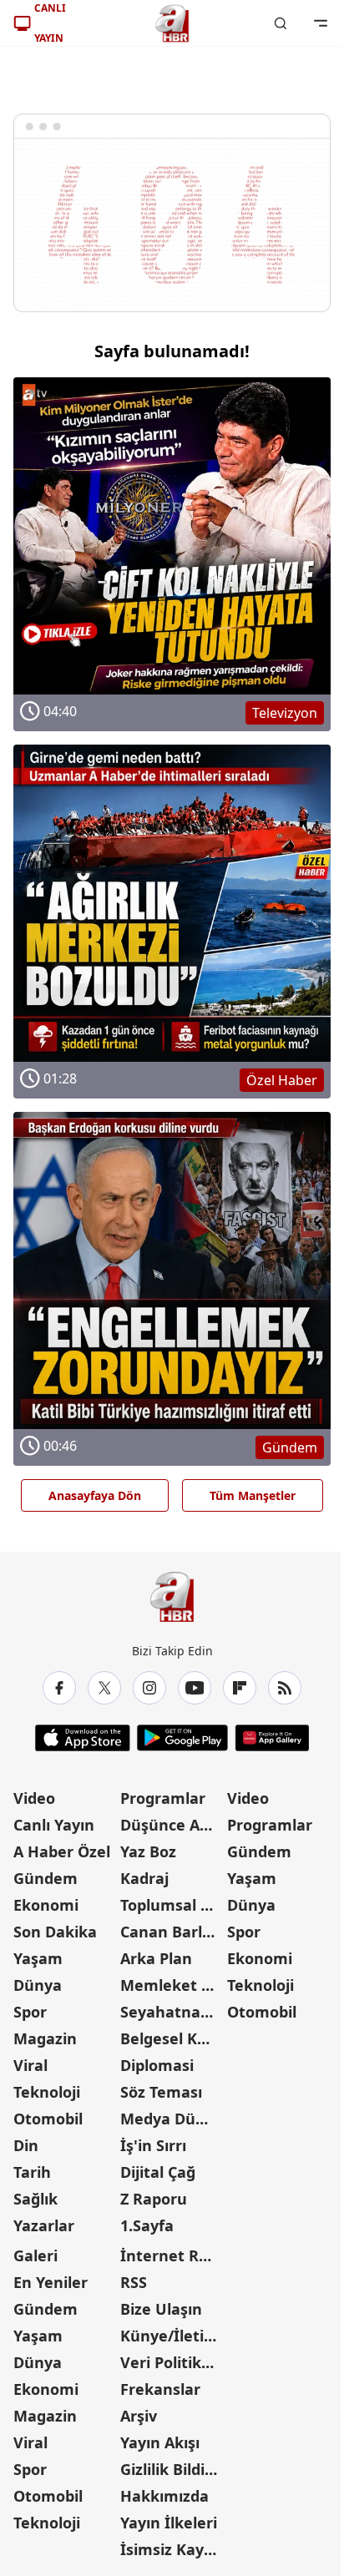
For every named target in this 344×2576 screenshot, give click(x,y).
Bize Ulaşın (161, 2309)
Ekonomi (46, 1905)
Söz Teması (161, 2092)
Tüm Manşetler (253, 1495)
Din (26, 2145)
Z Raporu (154, 2199)
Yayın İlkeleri (169, 2523)
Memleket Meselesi (172, 1985)
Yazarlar (44, 2225)
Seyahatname (172, 2012)
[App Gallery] (272, 1738)
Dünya (38, 1985)
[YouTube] (195, 1688)
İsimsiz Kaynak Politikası (172, 2549)
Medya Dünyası (172, 2119)
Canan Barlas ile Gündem (172, 1932)
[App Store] (83, 1738)
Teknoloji (47, 2092)
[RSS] (285, 1688)
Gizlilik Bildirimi (172, 2469)
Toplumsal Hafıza (172, 1905)
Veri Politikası (171, 2362)
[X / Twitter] (104, 1688)
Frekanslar (160, 2389)
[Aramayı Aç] (281, 23)
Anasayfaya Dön (95, 1495)
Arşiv (139, 2416)
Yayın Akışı (160, 2442)
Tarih (32, 2172)
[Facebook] (59, 1688)
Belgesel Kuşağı (172, 2038)
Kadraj (144, 1878)
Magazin (45, 2038)
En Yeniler (51, 2282)
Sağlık (35, 2199)
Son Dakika (55, 1932)
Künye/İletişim (172, 2336)
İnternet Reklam (172, 2255)
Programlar (163, 1798)
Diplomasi (157, 2065)
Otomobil (48, 2119)
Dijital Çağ (158, 2172)
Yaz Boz (148, 1851)
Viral (30, 2065)
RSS (134, 2282)
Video (34, 1798)
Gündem (46, 1878)
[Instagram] (149, 1688)
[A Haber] (172, 23)
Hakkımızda (164, 2496)
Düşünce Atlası (172, 1825)
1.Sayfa (147, 2225)
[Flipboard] (240, 1688)
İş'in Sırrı (153, 2145)
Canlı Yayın (54, 1825)
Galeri (35, 2255)
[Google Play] (182, 1738)
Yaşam (38, 1958)
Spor (30, 2012)
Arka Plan (156, 1958)
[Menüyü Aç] (321, 23)
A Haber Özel (62, 1851)
